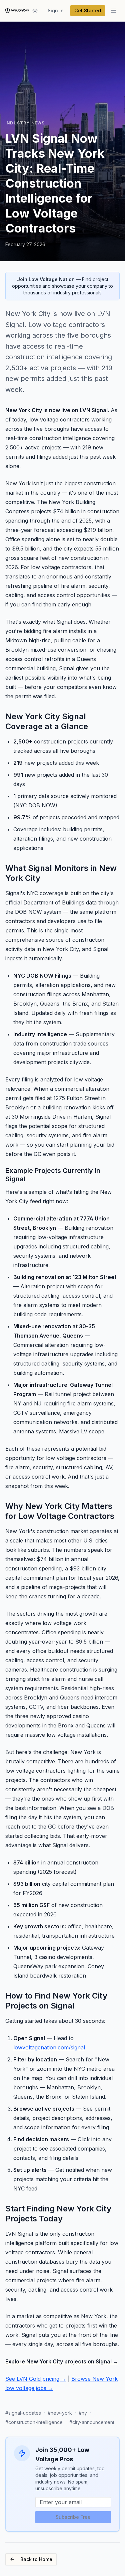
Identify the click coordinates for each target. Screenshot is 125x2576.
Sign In (56, 10)
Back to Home (36, 2559)
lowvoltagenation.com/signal (49, 2047)
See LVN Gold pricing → (36, 2379)
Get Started (88, 10)
